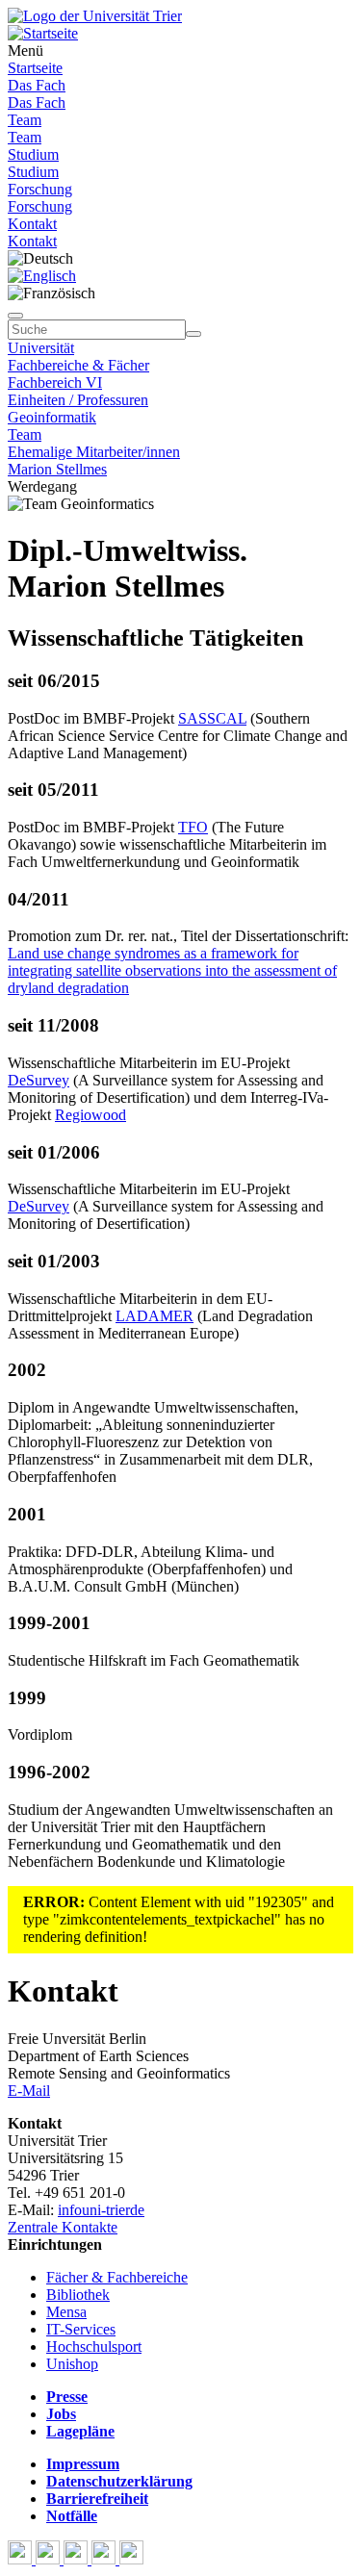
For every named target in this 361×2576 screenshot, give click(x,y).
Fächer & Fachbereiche (117, 2277)
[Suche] (15, 316)
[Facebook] (22, 2559)
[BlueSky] (50, 2559)
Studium (33, 154)
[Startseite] (95, 16)
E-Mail (29, 2091)
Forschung (40, 189)
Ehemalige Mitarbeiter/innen (94, 452)
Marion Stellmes (57, 469)
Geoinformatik (52, 417)
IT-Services (81, 2329)
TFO (193, 827)
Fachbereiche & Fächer (78, 365)
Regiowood (90, 1115)
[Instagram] (105, 2559)
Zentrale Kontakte (63, 2227)
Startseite (35, 68)
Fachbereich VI (55, 383)
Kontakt (32, 224)
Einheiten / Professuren (78, 400)
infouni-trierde (101, 2210)
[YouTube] (77, 2559)
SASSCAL (212, 718)
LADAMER (155, 1316)
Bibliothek (78, 2295)
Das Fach (37, 85)
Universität (41, 348)
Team (25, 120)
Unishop (72, 2364)
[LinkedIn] (131, 2559)
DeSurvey (39, 1080)
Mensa (66, 2312)
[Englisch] (42, 276)
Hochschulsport (94, 2346)
